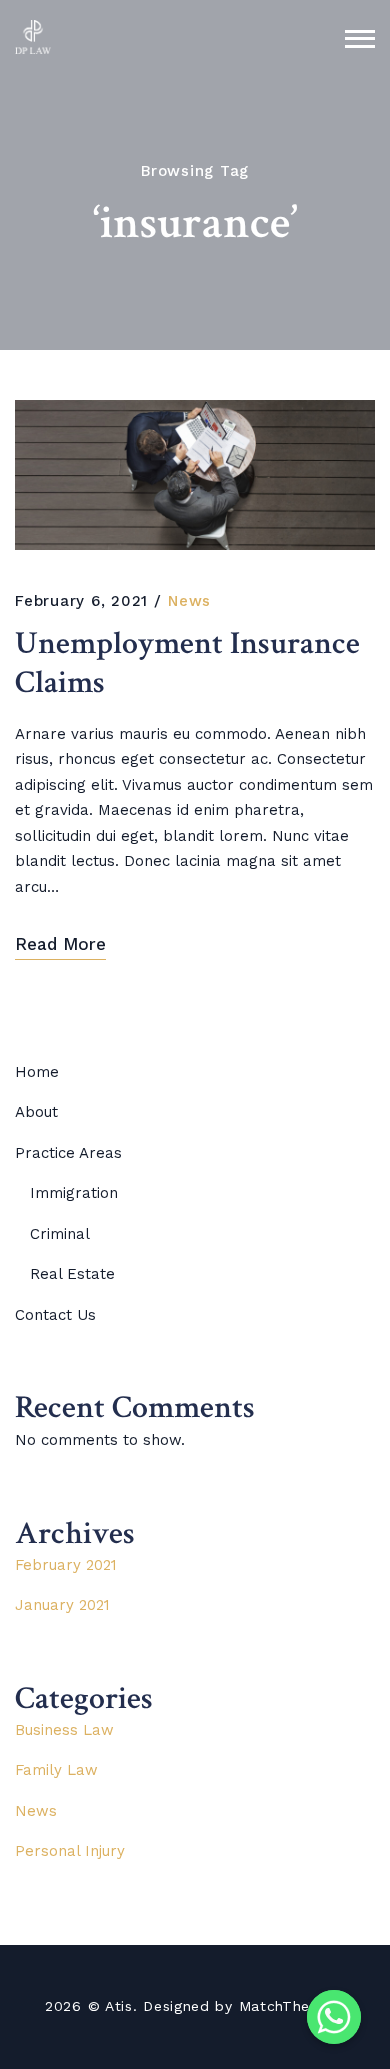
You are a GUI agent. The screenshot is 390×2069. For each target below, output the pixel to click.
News (189, 601)
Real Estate (72, 1274)
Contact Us (55, 1315)
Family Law (56, 1770)
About (36, 1112)
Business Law (64, 1730)
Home (37, 1072)
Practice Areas (68, 1153)
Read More (60, 944)
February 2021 (66, 1565)
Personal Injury (70, 1851)
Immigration (74, 1193)
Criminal (60, 1234)
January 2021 (62, 1605)
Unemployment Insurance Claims (187, 663)
